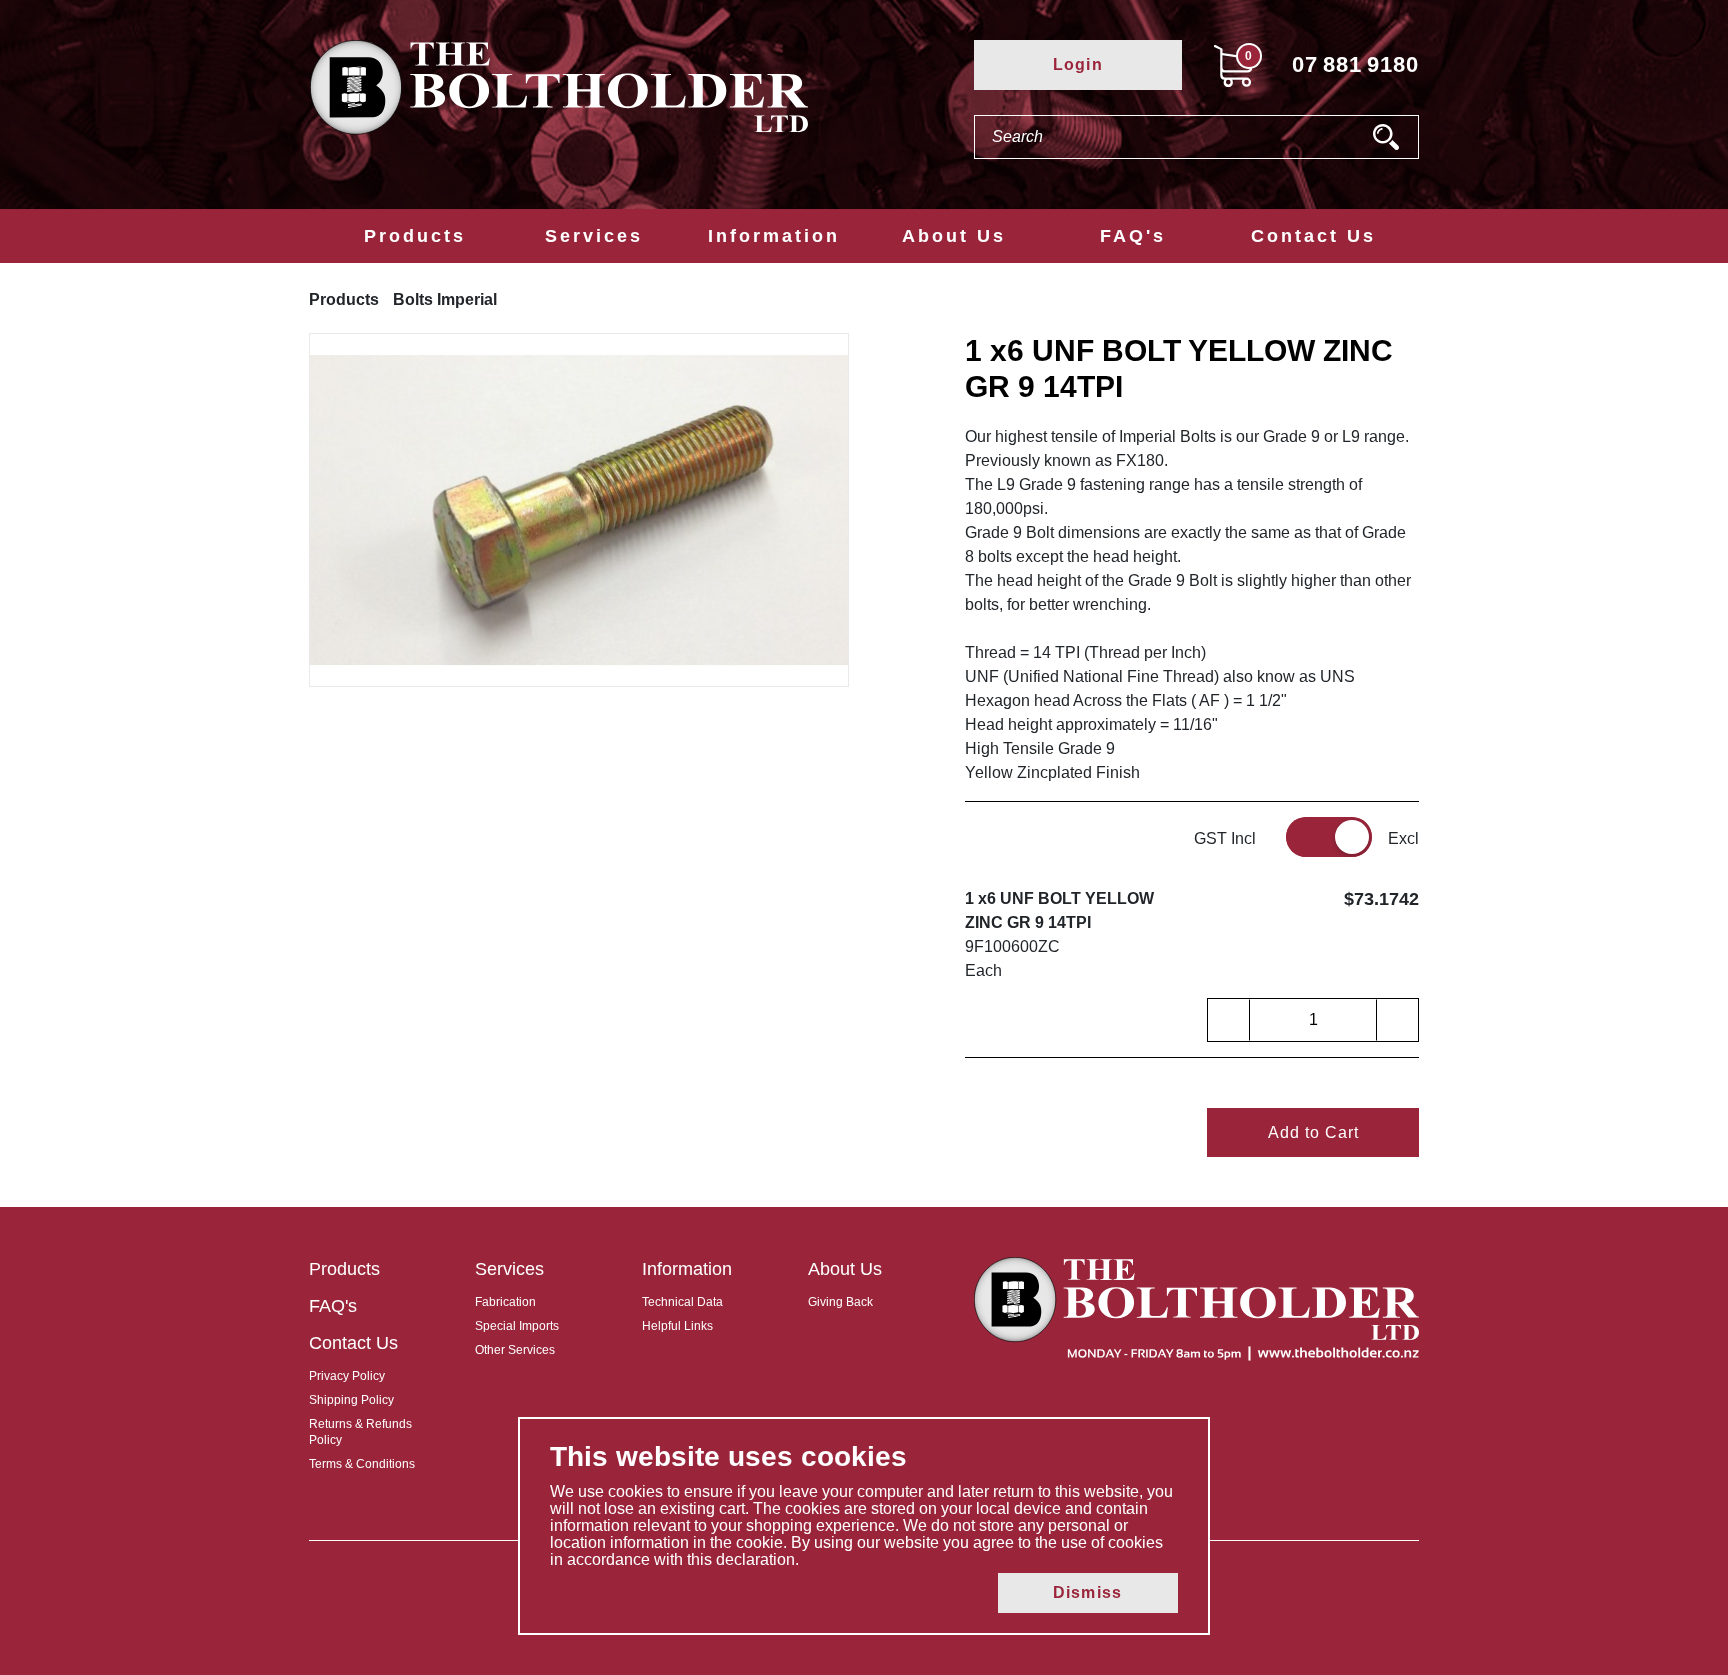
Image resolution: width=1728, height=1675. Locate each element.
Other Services (515, 1350)
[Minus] (1229, 1020)
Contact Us (1313, 236)
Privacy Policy (347, 1376)
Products (415, 236)
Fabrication (505, 1302)
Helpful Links (677, 1326)
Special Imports (517, 1326)
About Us (954, 236)
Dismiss (1087, 1592)
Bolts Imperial (445, 299)
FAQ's (1133, 236)
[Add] (1397, 1020)
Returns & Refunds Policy (360, 1432)
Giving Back (840, 1302)
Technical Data (682, 1302)
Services (594, 236)
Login (1078, 64)
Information (774, 236)
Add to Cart (1313, 1132)
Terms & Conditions (362, 1464)
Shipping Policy (351, 1400)
